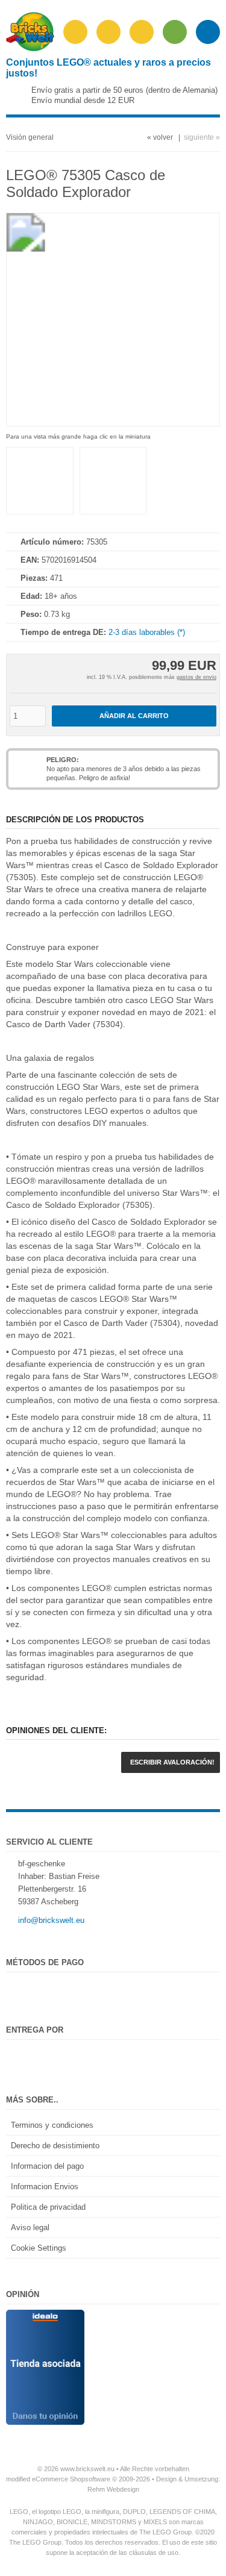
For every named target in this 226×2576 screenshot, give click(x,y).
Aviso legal (30, 2227)
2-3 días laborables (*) (147, 632)
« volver (160, 137)
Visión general (30, 137)
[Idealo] (45, 2316)
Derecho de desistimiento (55, 2146)
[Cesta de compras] (175, 32)
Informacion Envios (45, 2187)
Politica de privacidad (48, 2207)
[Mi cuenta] (142, 32)
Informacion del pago (47, 2166)
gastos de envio (196, 677)
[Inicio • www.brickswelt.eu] (30, 48)
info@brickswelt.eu (51, 1920)
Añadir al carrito (134, 716)
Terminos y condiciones (52, 2125)
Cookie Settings (39, 2248)
